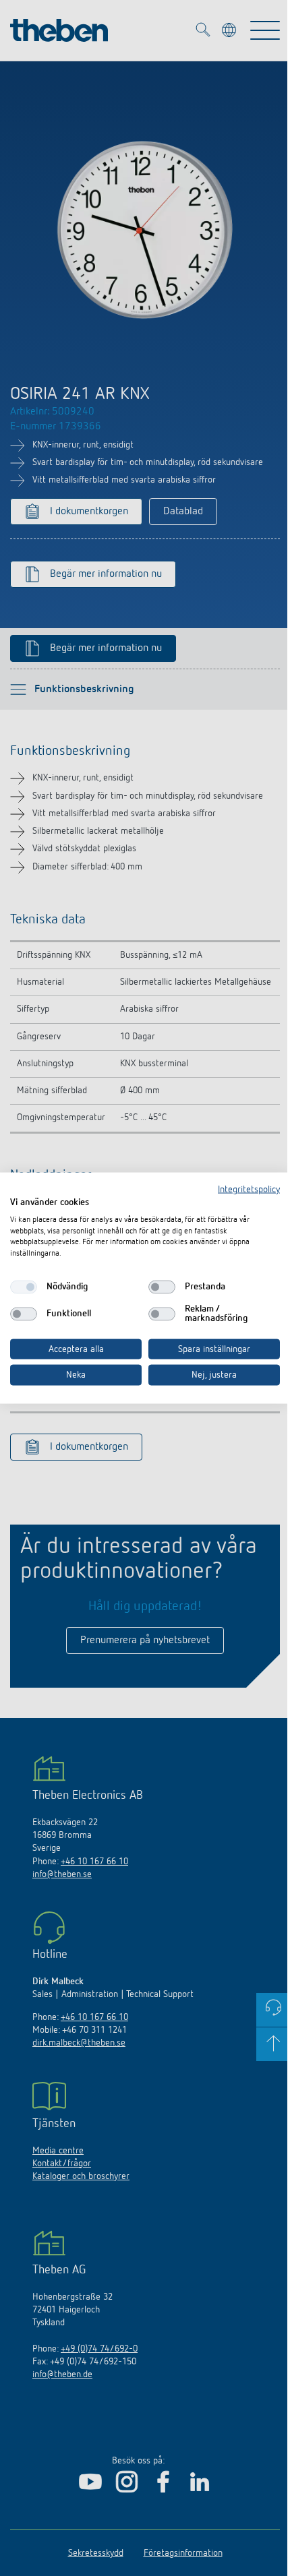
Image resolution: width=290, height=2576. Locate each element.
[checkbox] (24, 1287)
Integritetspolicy (249, 1190)
